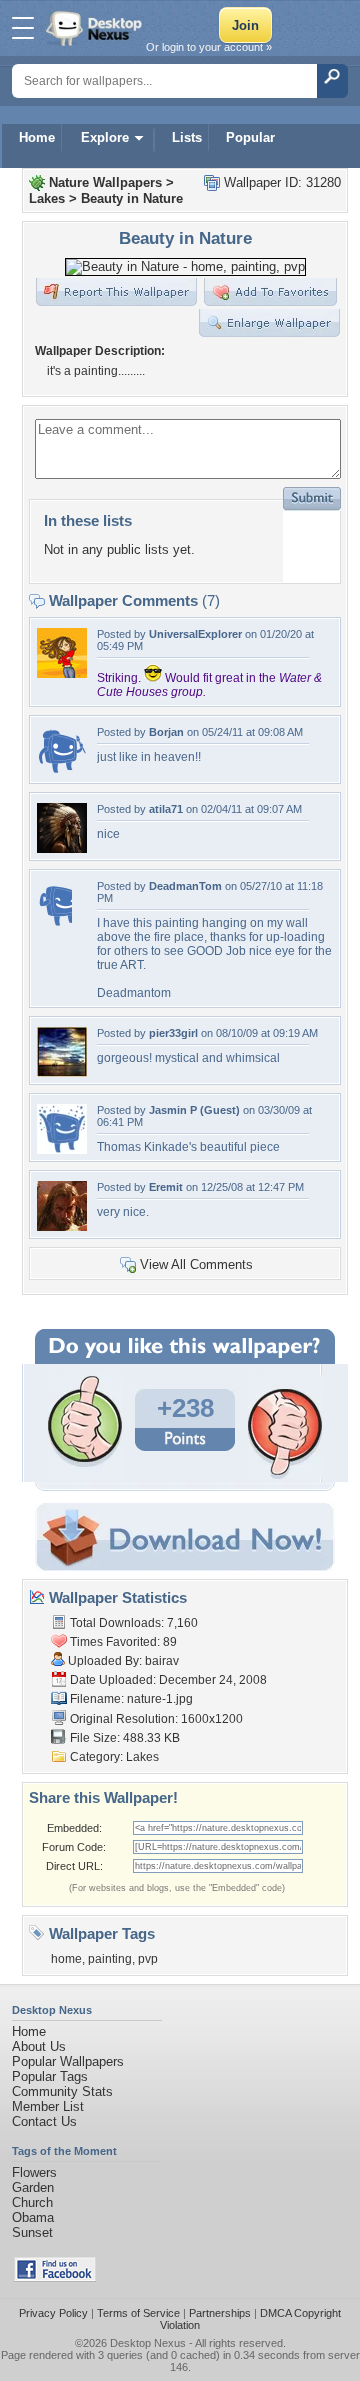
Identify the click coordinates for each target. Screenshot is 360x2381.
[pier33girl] (62, 1072)
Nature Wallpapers (105, 182)
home (66, 1959)
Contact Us (44, 2121)
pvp (148, 1959)
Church (32, 2202)
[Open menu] (23, 28)
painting (110, 1959)
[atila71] (62, 848)
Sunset (32, 2232)
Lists (187, 137)
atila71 (166, 809)
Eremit (166, 1187)
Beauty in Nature (132, 198)
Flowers (34, 2172)
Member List (48, 2106)
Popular (250, 137)
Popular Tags (50, 2076)
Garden (33, 2187)
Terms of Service (138, 2313)
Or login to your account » (209, 47)
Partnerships (220, 2313)
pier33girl (173, 1033)
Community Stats (62, 2091)
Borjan (166, 732)
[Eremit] (62, 1226)
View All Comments (196, 1264)
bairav (162, 1661)
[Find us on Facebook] (55, 2277)
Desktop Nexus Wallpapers (96, 28)
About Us (39, 2046)
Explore (105, 137)
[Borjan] (62, 771)
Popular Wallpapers (68, 2061)
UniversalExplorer (195, 634)
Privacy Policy (53, 2313)
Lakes (47, 198)
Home (37, 137)
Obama (33, 2217)
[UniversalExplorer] (62, 673)
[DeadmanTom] (54, 925)
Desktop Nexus (148, 2343)
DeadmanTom (185, 886)
